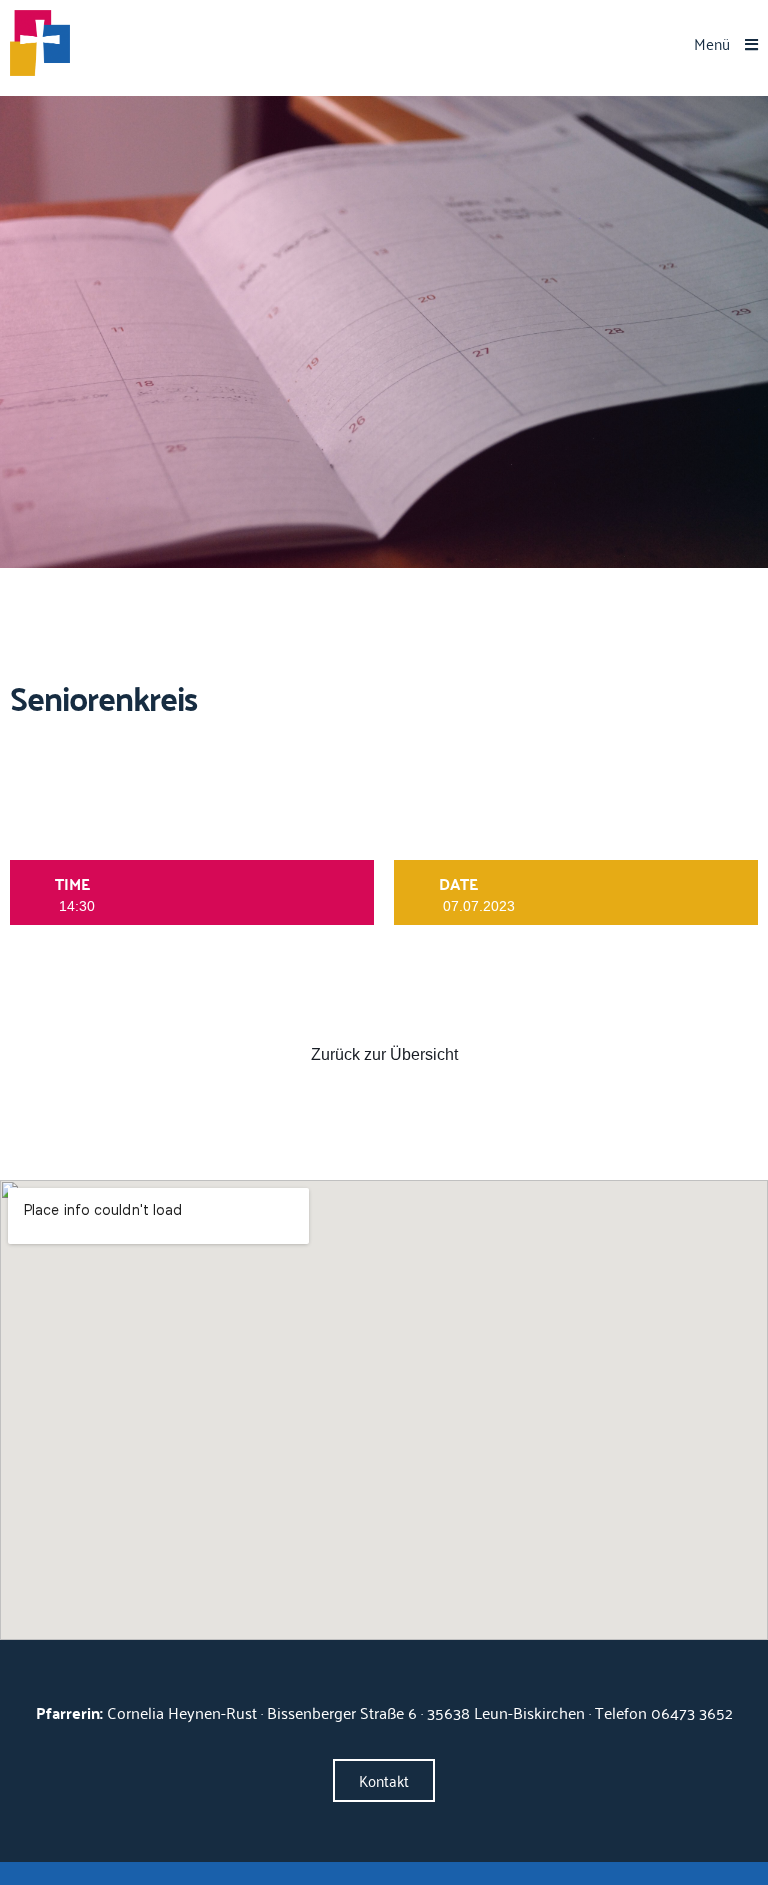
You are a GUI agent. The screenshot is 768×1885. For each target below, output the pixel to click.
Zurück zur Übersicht (384, 1054)
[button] (726, 44)
